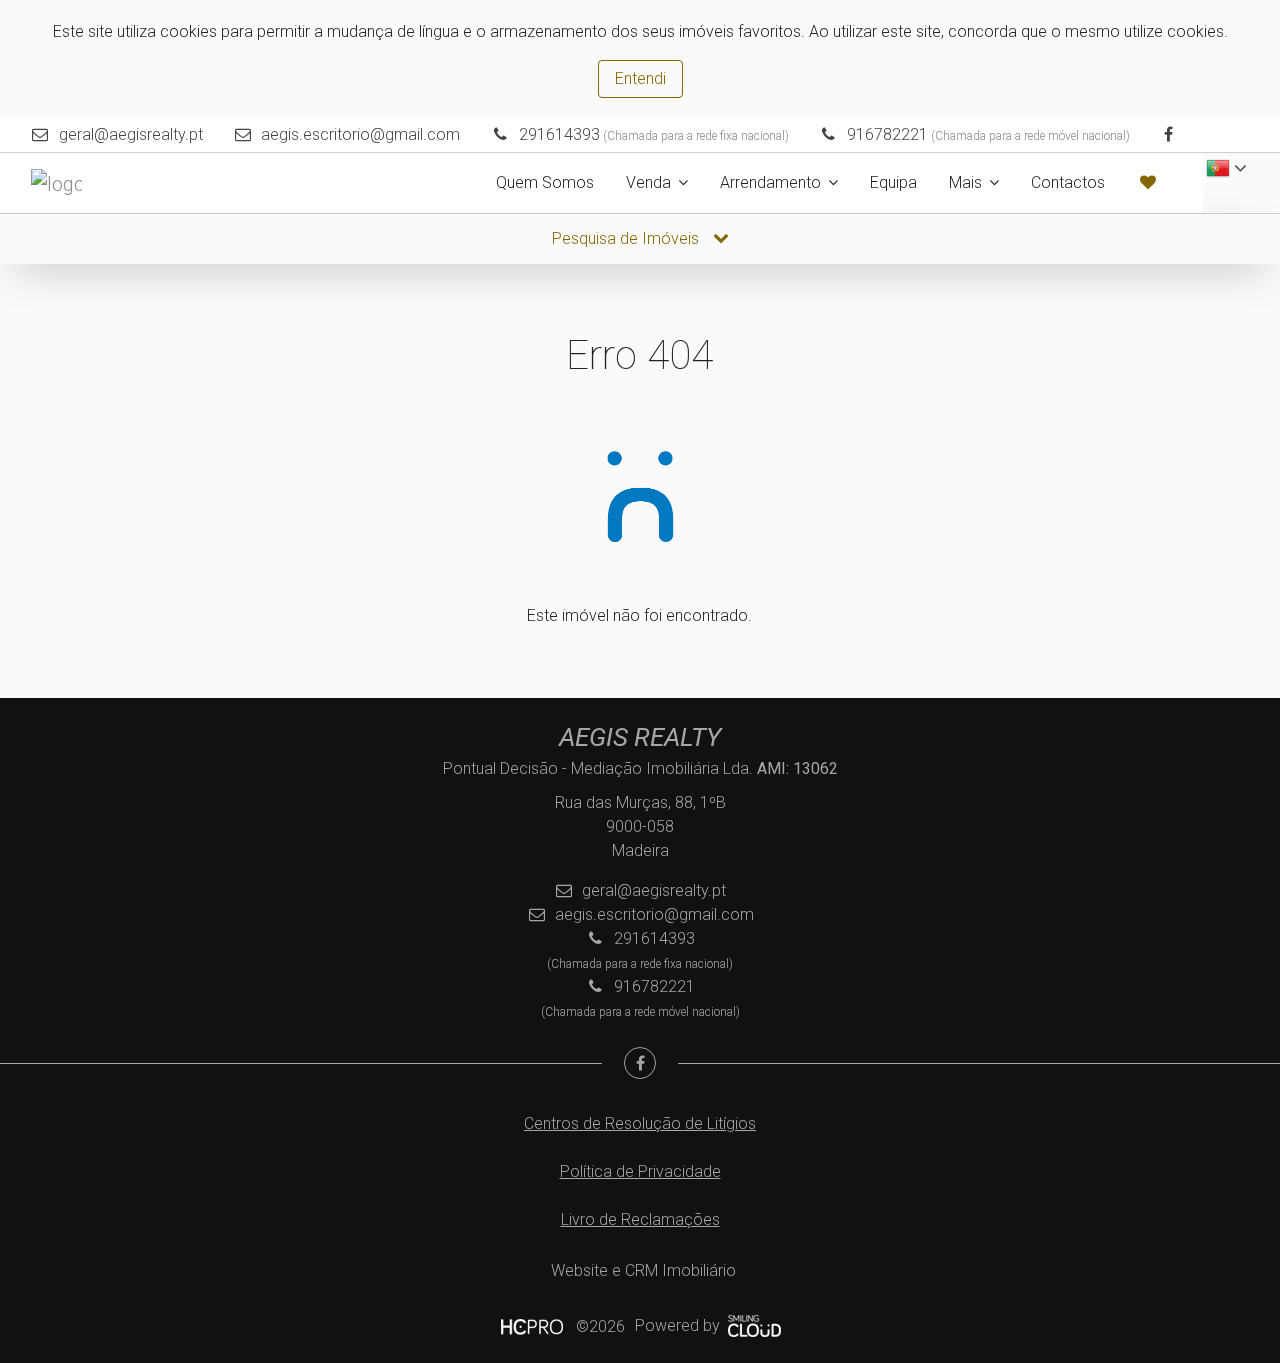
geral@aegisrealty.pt (131, 134)
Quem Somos (545, 182)
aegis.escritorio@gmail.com (360, 134)
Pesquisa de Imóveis (627, 238)
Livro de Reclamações (640, 1219)
